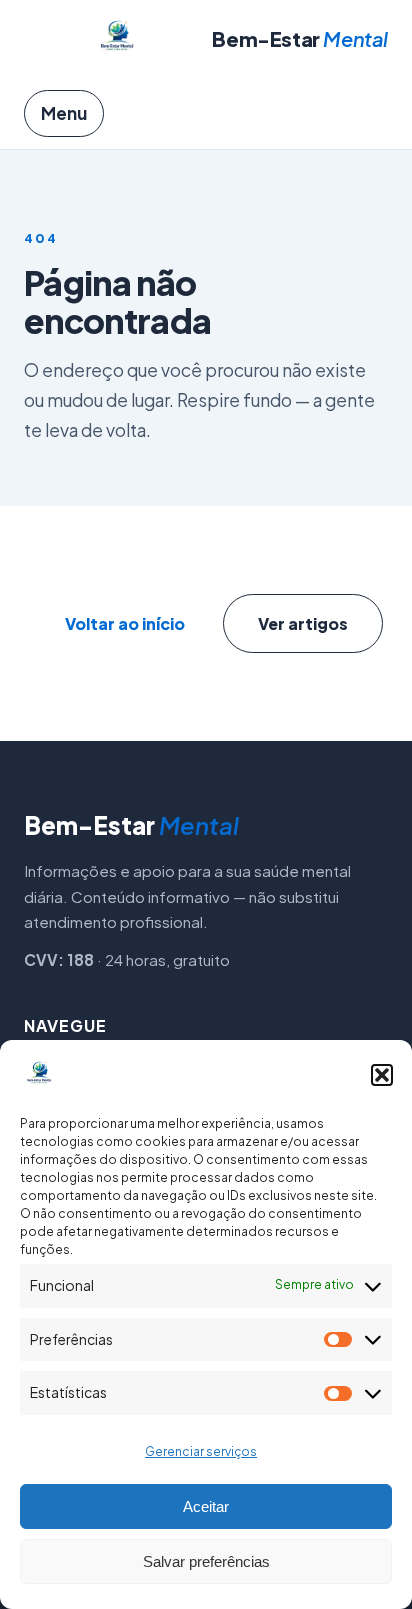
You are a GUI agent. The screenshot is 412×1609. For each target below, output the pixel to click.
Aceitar (206, 1506)
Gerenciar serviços (201, 1451)
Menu (64, 113)
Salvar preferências (206, 1561)
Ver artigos (303, 623)
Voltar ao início (125, 623)
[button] (382, 1075)
